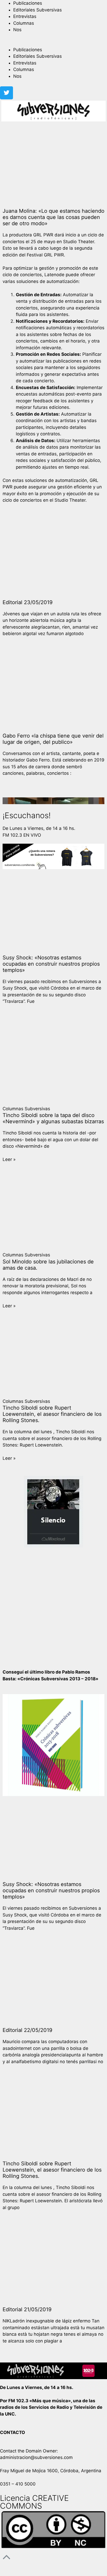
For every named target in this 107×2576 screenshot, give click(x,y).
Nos (17, 30)
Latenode (54, 275)
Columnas (24, 23)
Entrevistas (25, 16)
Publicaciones (28, 3)
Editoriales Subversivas (38, 10)
